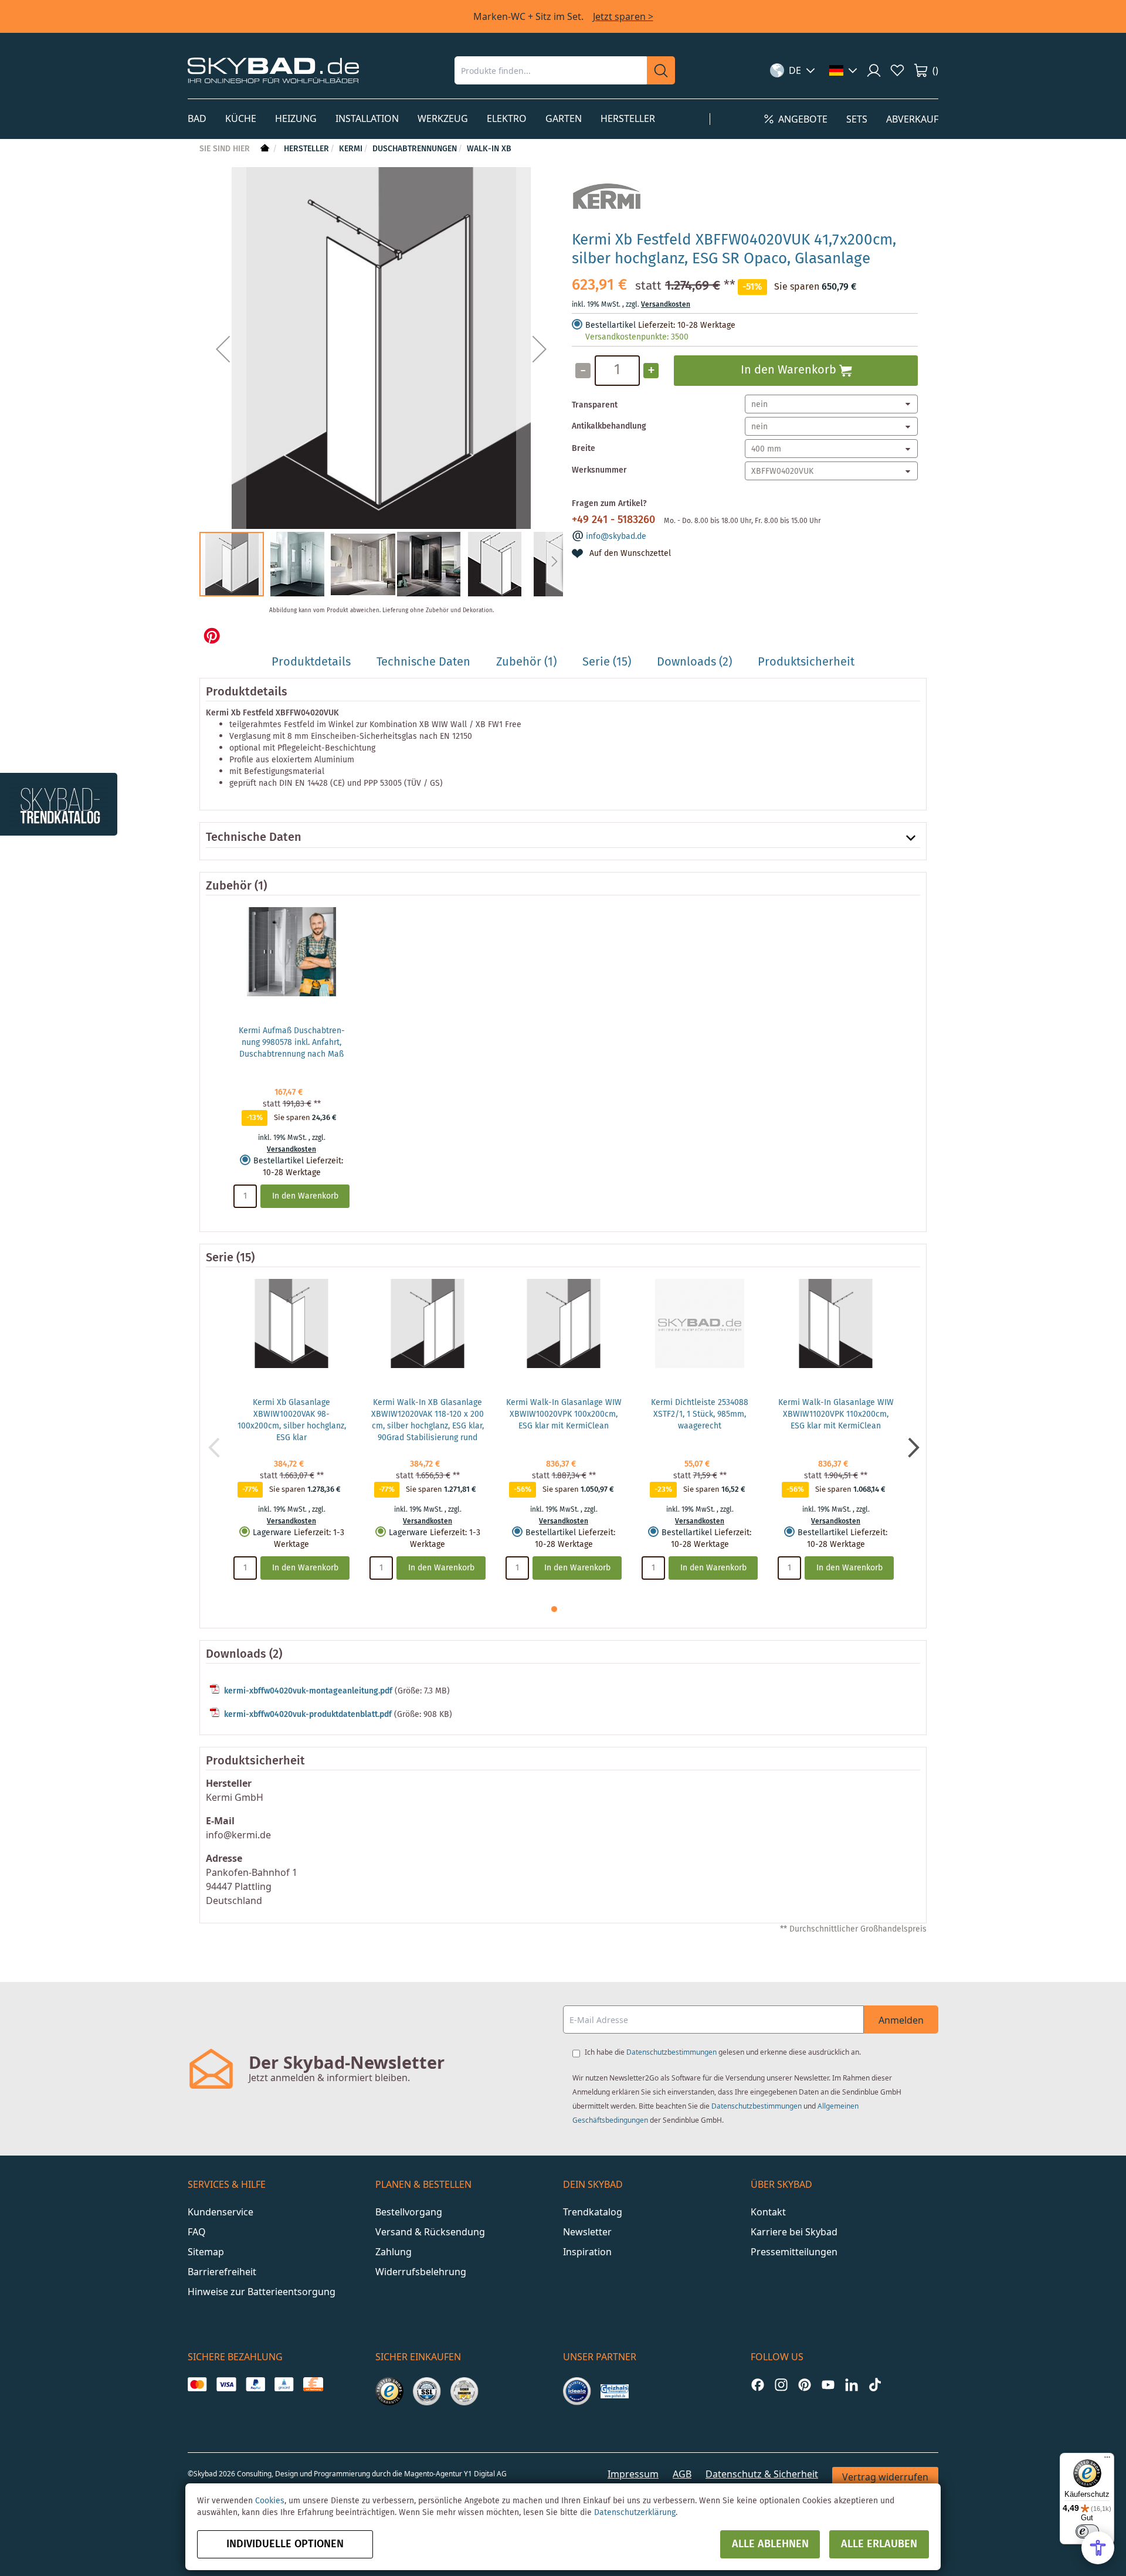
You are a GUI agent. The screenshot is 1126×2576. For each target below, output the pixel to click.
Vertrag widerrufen (885, 2477)
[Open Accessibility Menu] (1098, 2548)
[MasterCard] (197, 2384)
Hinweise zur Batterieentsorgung (262, 2292)
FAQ (197, 2232)
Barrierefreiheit (222, 2272)
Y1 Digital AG (485, 2474)
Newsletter (587, 2232)
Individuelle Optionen (285, 2544)
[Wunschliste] (897, 70)
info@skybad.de (616, 537)
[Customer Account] (874, 70)
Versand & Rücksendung (430, 2232)
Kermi (351, 149)
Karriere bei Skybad (794, 2232)
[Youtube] (828, 2385)
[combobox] (551, 70)
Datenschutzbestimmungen (671, 2052)
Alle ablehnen (770, 2544)
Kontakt (768, 2212)
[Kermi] (607, 216)
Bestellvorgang (409, 2212)
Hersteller (306, 149)
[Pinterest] (805, 2385)
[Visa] (226, 2384)
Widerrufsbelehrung (421, 2272)
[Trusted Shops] (389, 2391)
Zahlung (394, 2252)
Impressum (633, 2474)
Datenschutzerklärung (635, 2513)
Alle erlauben (879, 2544)
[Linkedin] (852, 2385)
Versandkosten (666, 305)
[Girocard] (284, 2384)
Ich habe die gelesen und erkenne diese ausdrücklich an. (723, 2052)
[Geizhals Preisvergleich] (615, 2391)
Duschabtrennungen (415, 149)
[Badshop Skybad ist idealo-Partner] (577, 2391)
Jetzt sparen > (623, 16)
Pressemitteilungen (794, 2252)
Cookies (270, 2501)
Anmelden (901, 2020)
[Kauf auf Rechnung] (313, 2384)
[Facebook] (758, 2385)
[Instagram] (781, 2385)
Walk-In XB (489, 149)
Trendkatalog (593, 2212)
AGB (682, 2474)
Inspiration (587, 2252)
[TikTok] (875, 2385)
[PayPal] (255, 2384)
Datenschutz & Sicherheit (762, 2474)
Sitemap (206, 2252)
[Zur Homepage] (264, 149)
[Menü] (1107, 2460)
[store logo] (273, 70)
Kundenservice (221, 2212)
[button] (793, 70)
